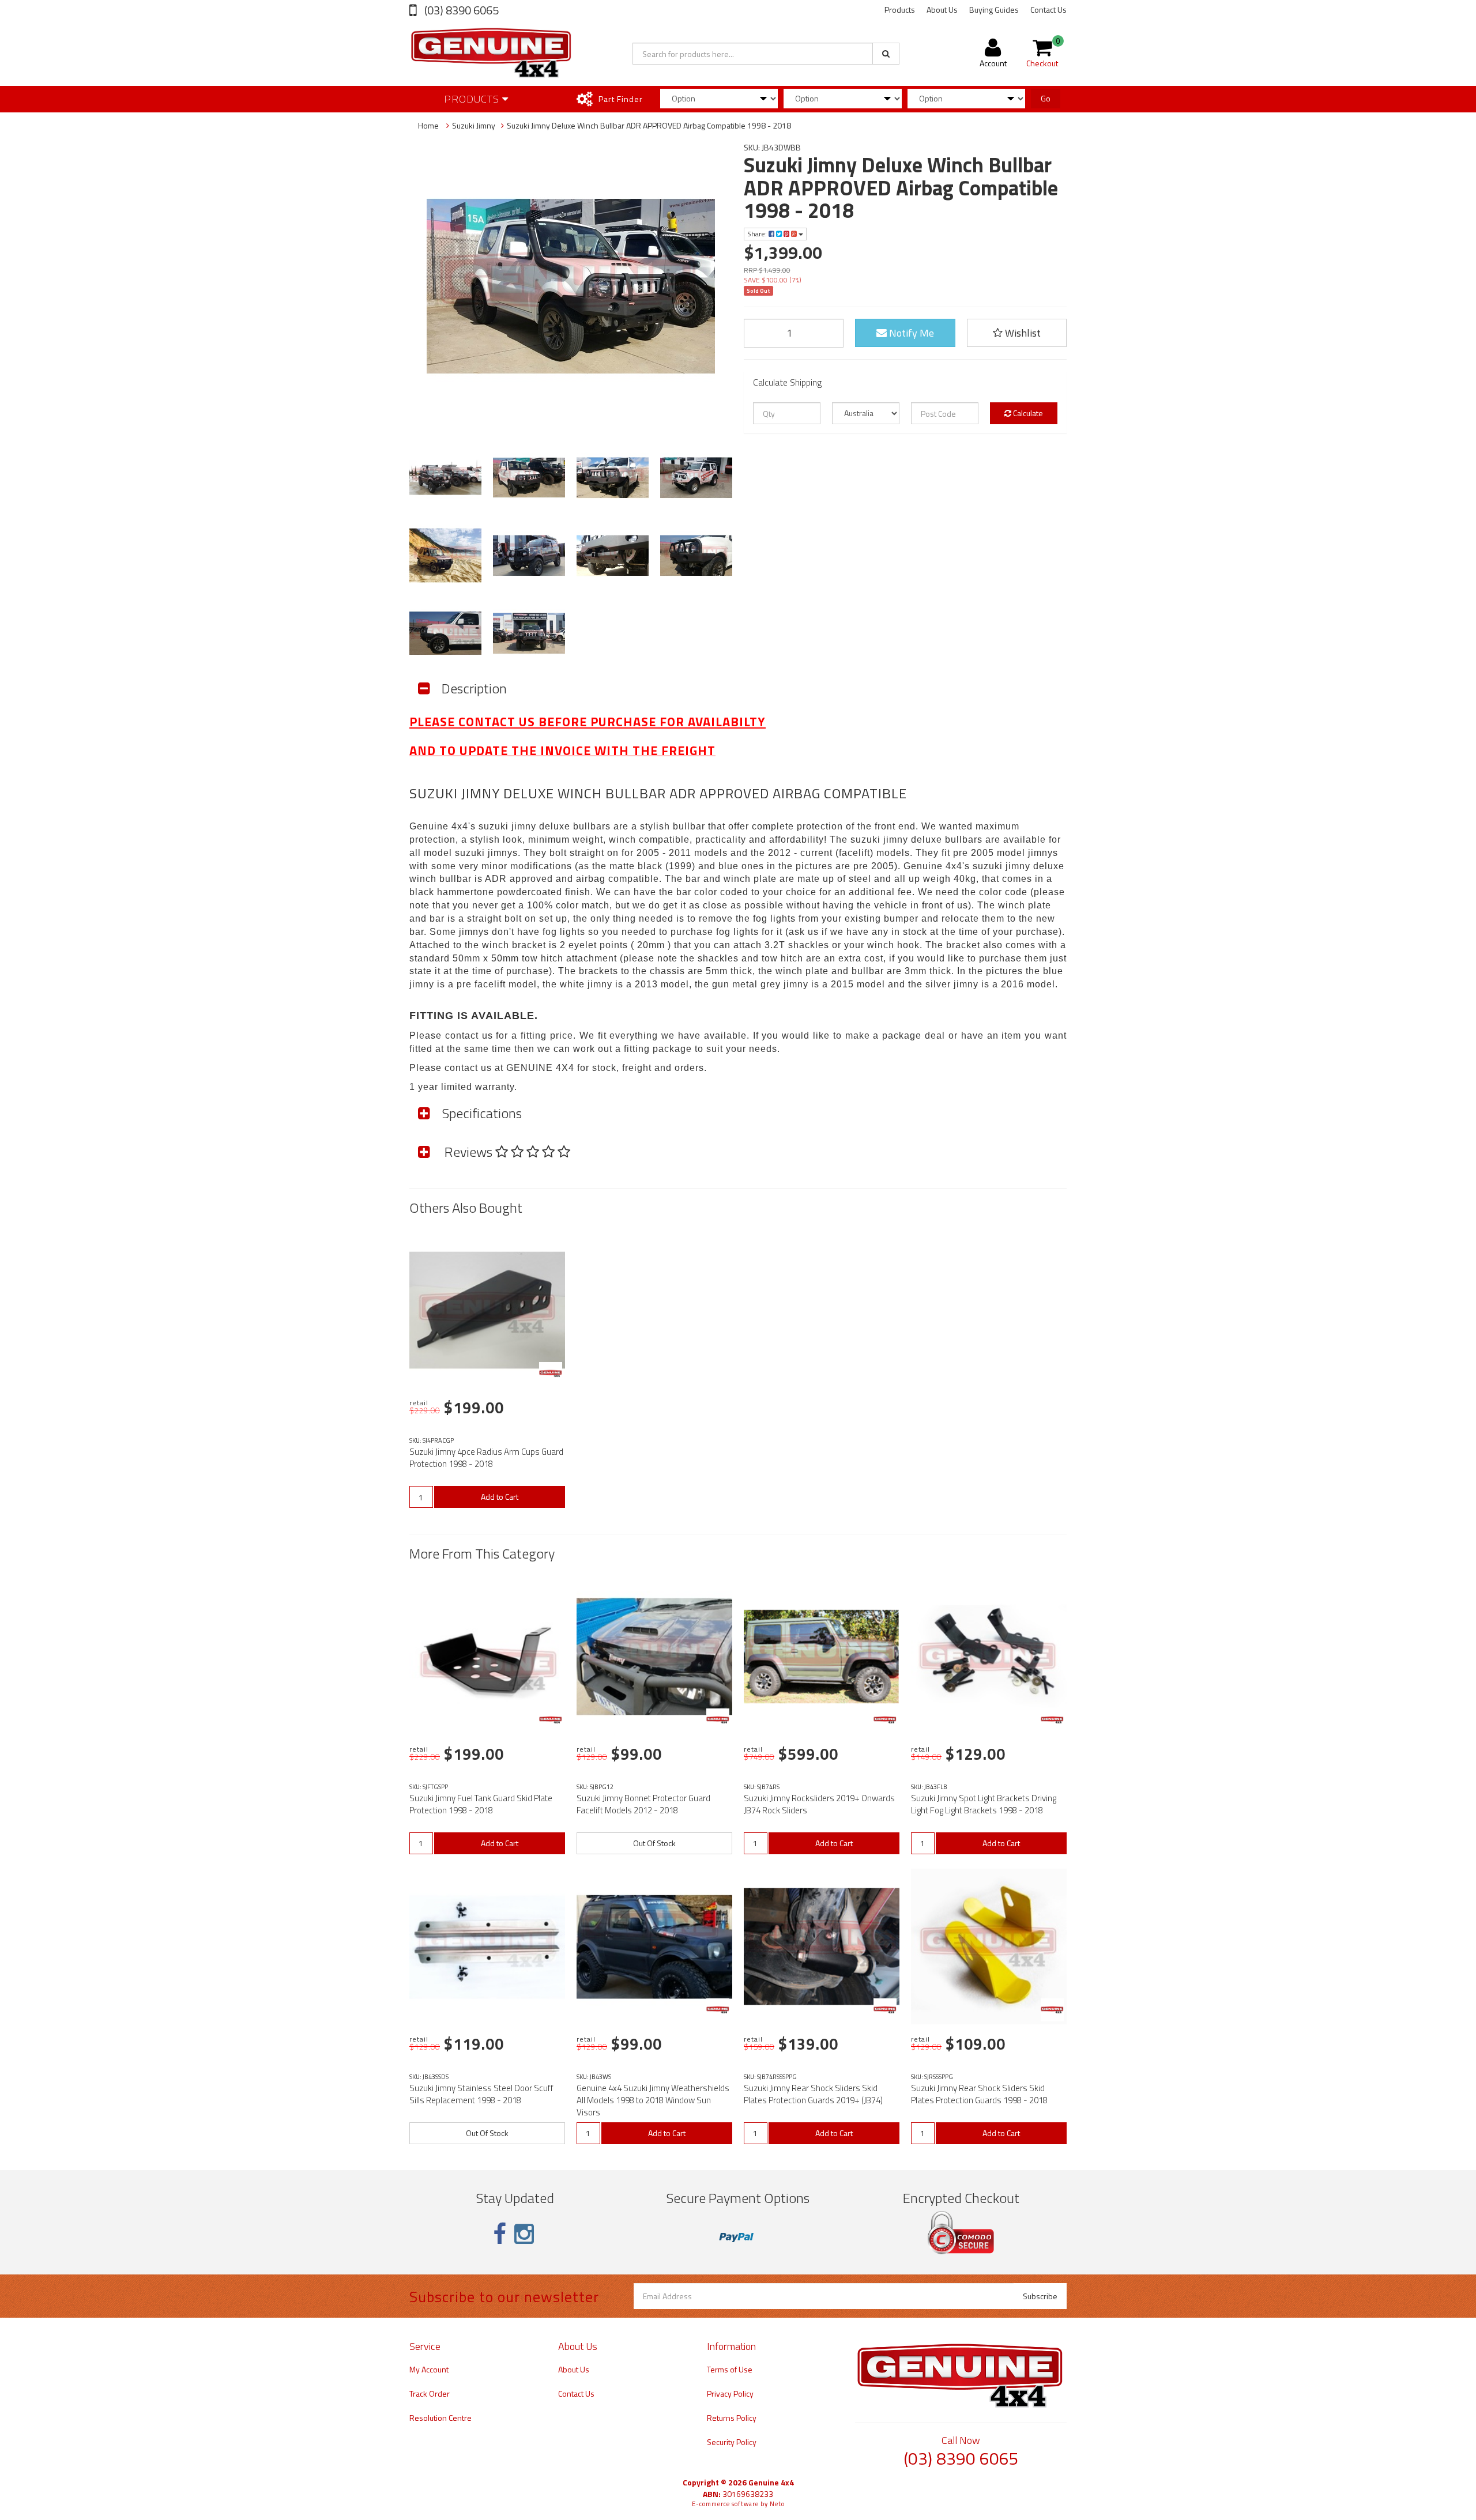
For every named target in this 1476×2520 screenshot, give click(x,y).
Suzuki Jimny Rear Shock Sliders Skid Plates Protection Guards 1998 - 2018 (979, 2094)
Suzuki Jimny (474, 125)
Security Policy (732, 2442)
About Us (942, 10)
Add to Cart (500, 1497)
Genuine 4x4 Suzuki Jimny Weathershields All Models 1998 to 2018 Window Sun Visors (653, 2100)
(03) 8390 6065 (460, 10)
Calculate (1027, 413)
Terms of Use (730, 2369)
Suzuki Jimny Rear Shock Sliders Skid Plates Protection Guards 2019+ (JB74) (813, 2094)
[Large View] (445, 478)
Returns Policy (732, 2418)
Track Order (430, 2393)
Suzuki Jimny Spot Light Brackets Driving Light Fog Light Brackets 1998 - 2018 (984, 1804)
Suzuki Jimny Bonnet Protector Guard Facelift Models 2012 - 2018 (643, 1804)
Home (428, 125)
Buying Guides (994, 10)
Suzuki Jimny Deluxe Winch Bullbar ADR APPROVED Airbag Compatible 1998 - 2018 (649, 125)
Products (900, 10)
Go (1046, 98)
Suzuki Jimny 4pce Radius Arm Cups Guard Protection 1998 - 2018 (486, 1458)
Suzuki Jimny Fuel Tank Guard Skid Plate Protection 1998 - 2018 (481, 1804)
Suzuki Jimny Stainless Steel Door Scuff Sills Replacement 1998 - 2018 (481, 2094)
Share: (758, 234)
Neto (777, 2504)
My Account (429, 2369)
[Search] (886, 54)
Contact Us (1048, 10)
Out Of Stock (654, 1843)
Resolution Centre (440, 2418)
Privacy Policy (730, 2393)
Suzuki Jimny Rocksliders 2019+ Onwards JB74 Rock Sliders (819, 1804)
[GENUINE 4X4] (551, 1374)
